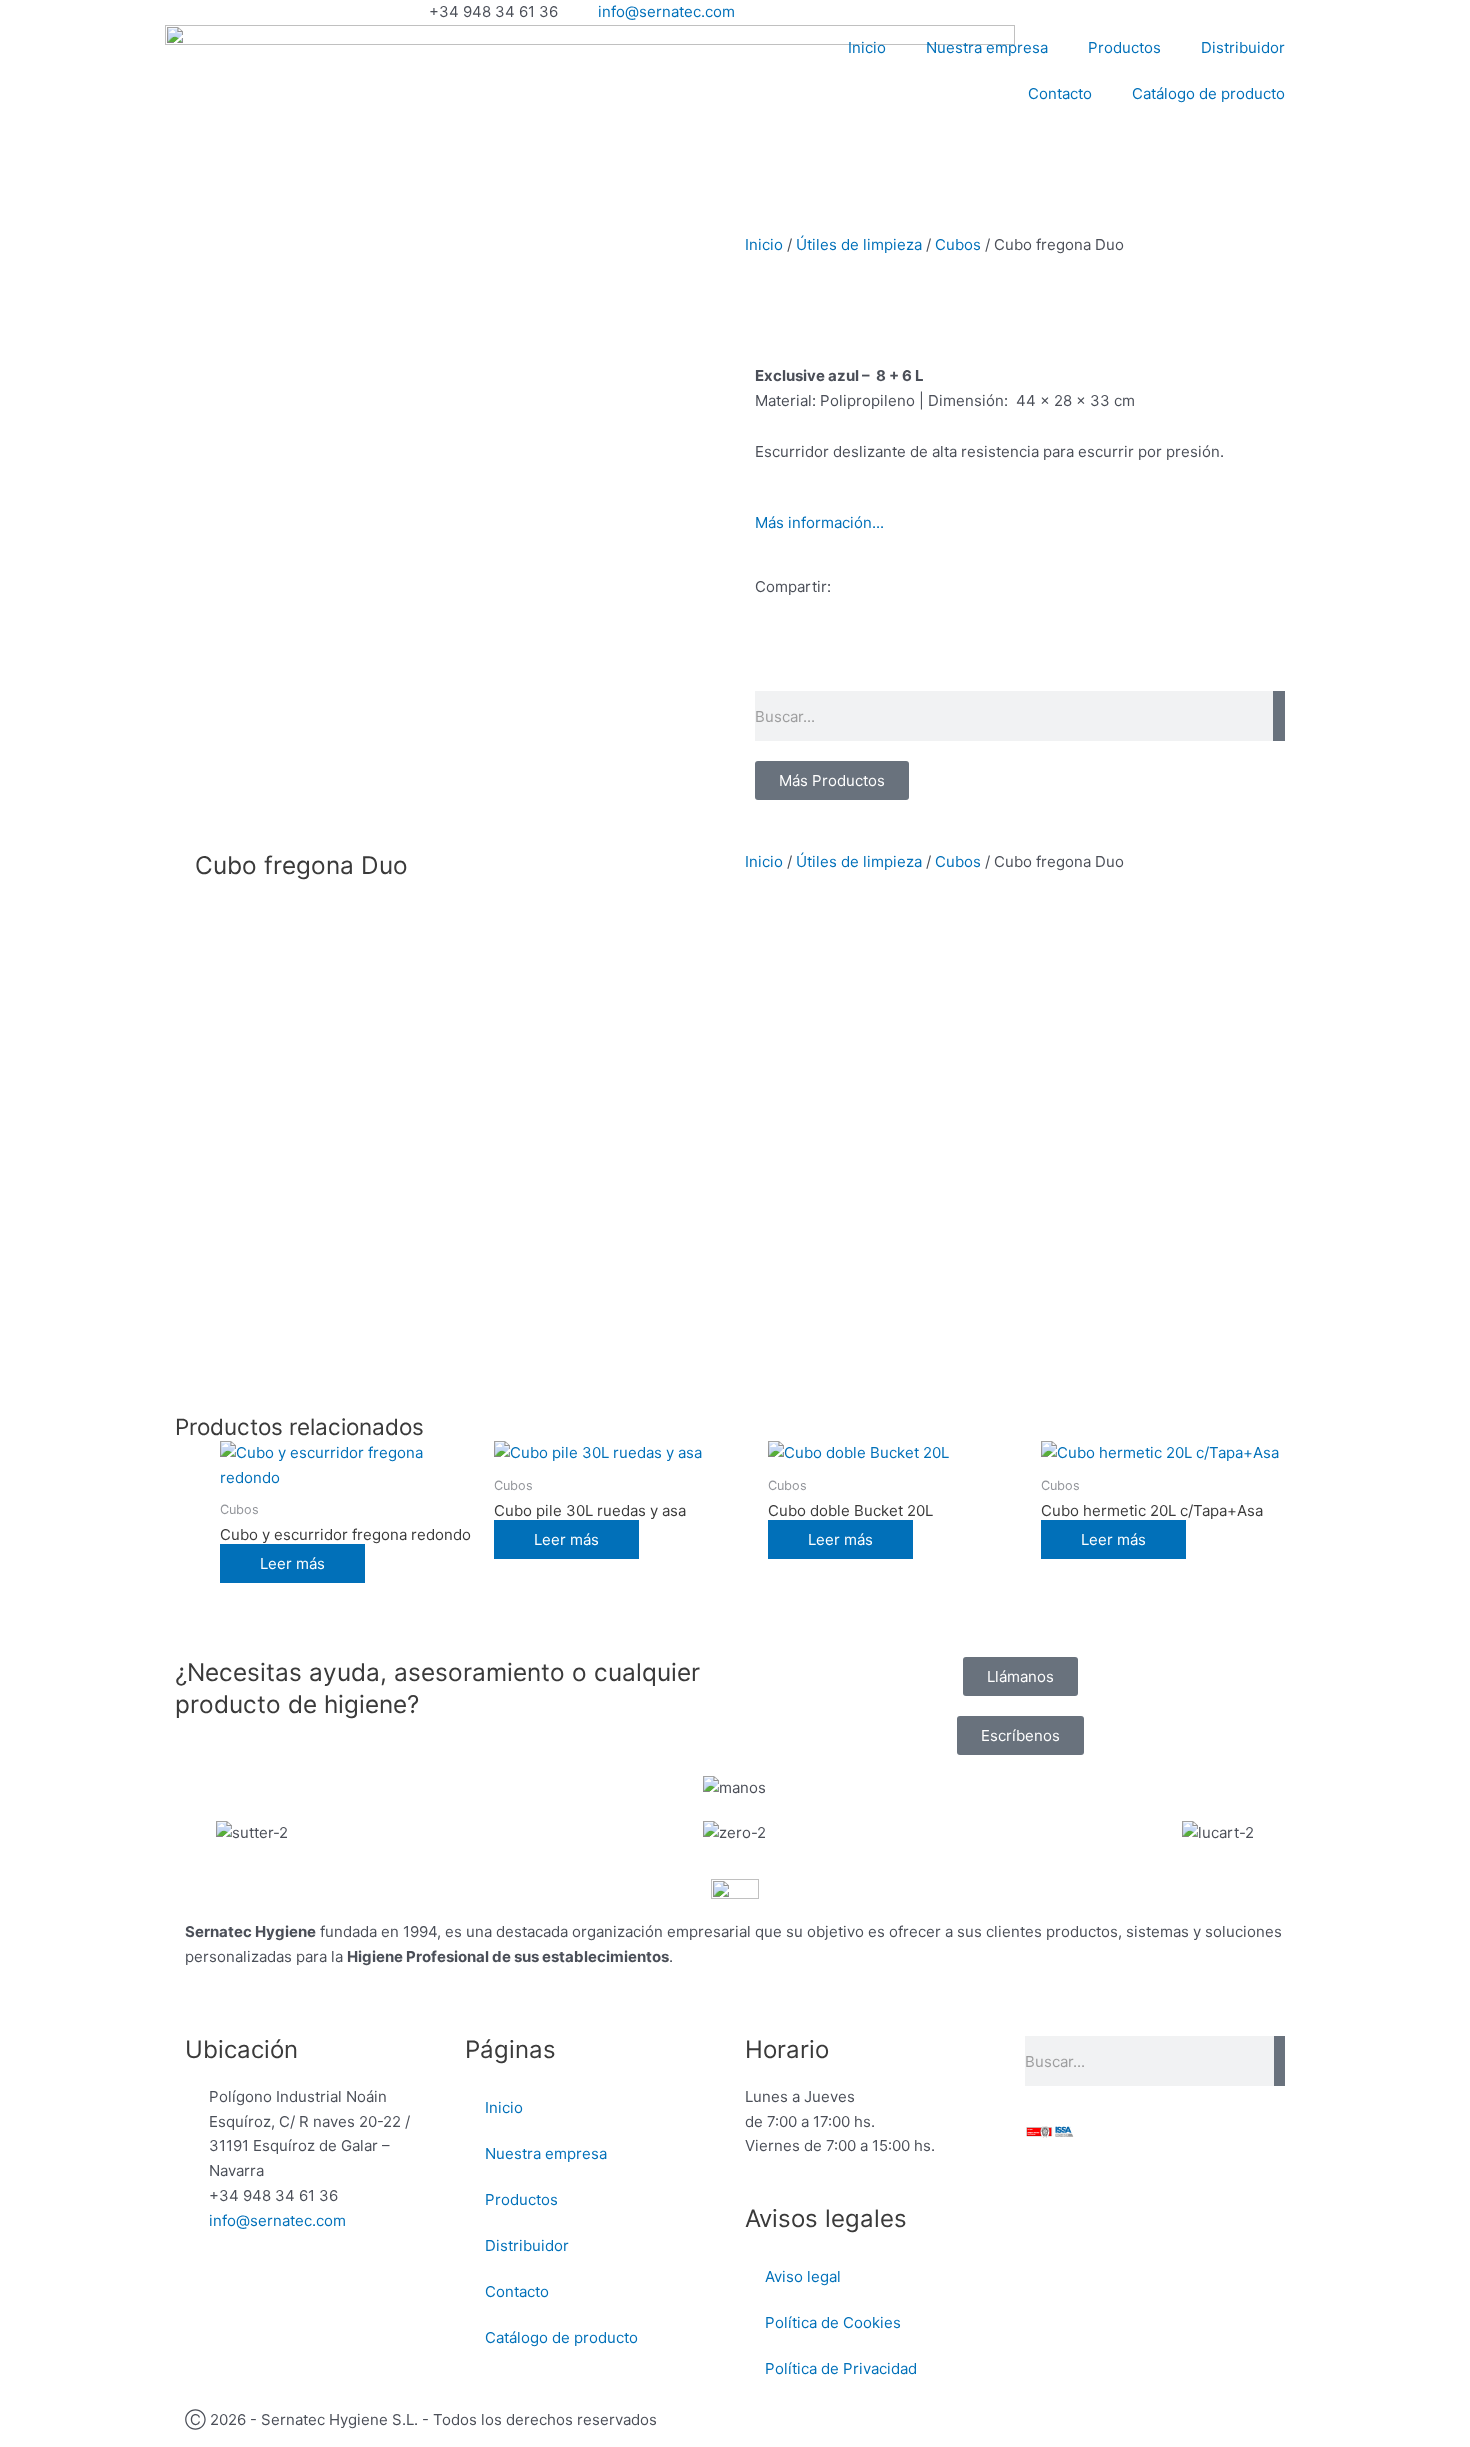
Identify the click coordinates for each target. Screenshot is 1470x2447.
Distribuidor (1243, 47)
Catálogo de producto (1208, 93)
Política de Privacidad (841, 2368)
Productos (1124, 47)
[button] (761, 658)
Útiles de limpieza (859, 244)
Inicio (867, 47)
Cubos (958, 244)
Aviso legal (803, 2276)
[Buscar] (1279, 716)
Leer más (292, 1563)
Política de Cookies (833, 2322)
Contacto (1060, 93)
